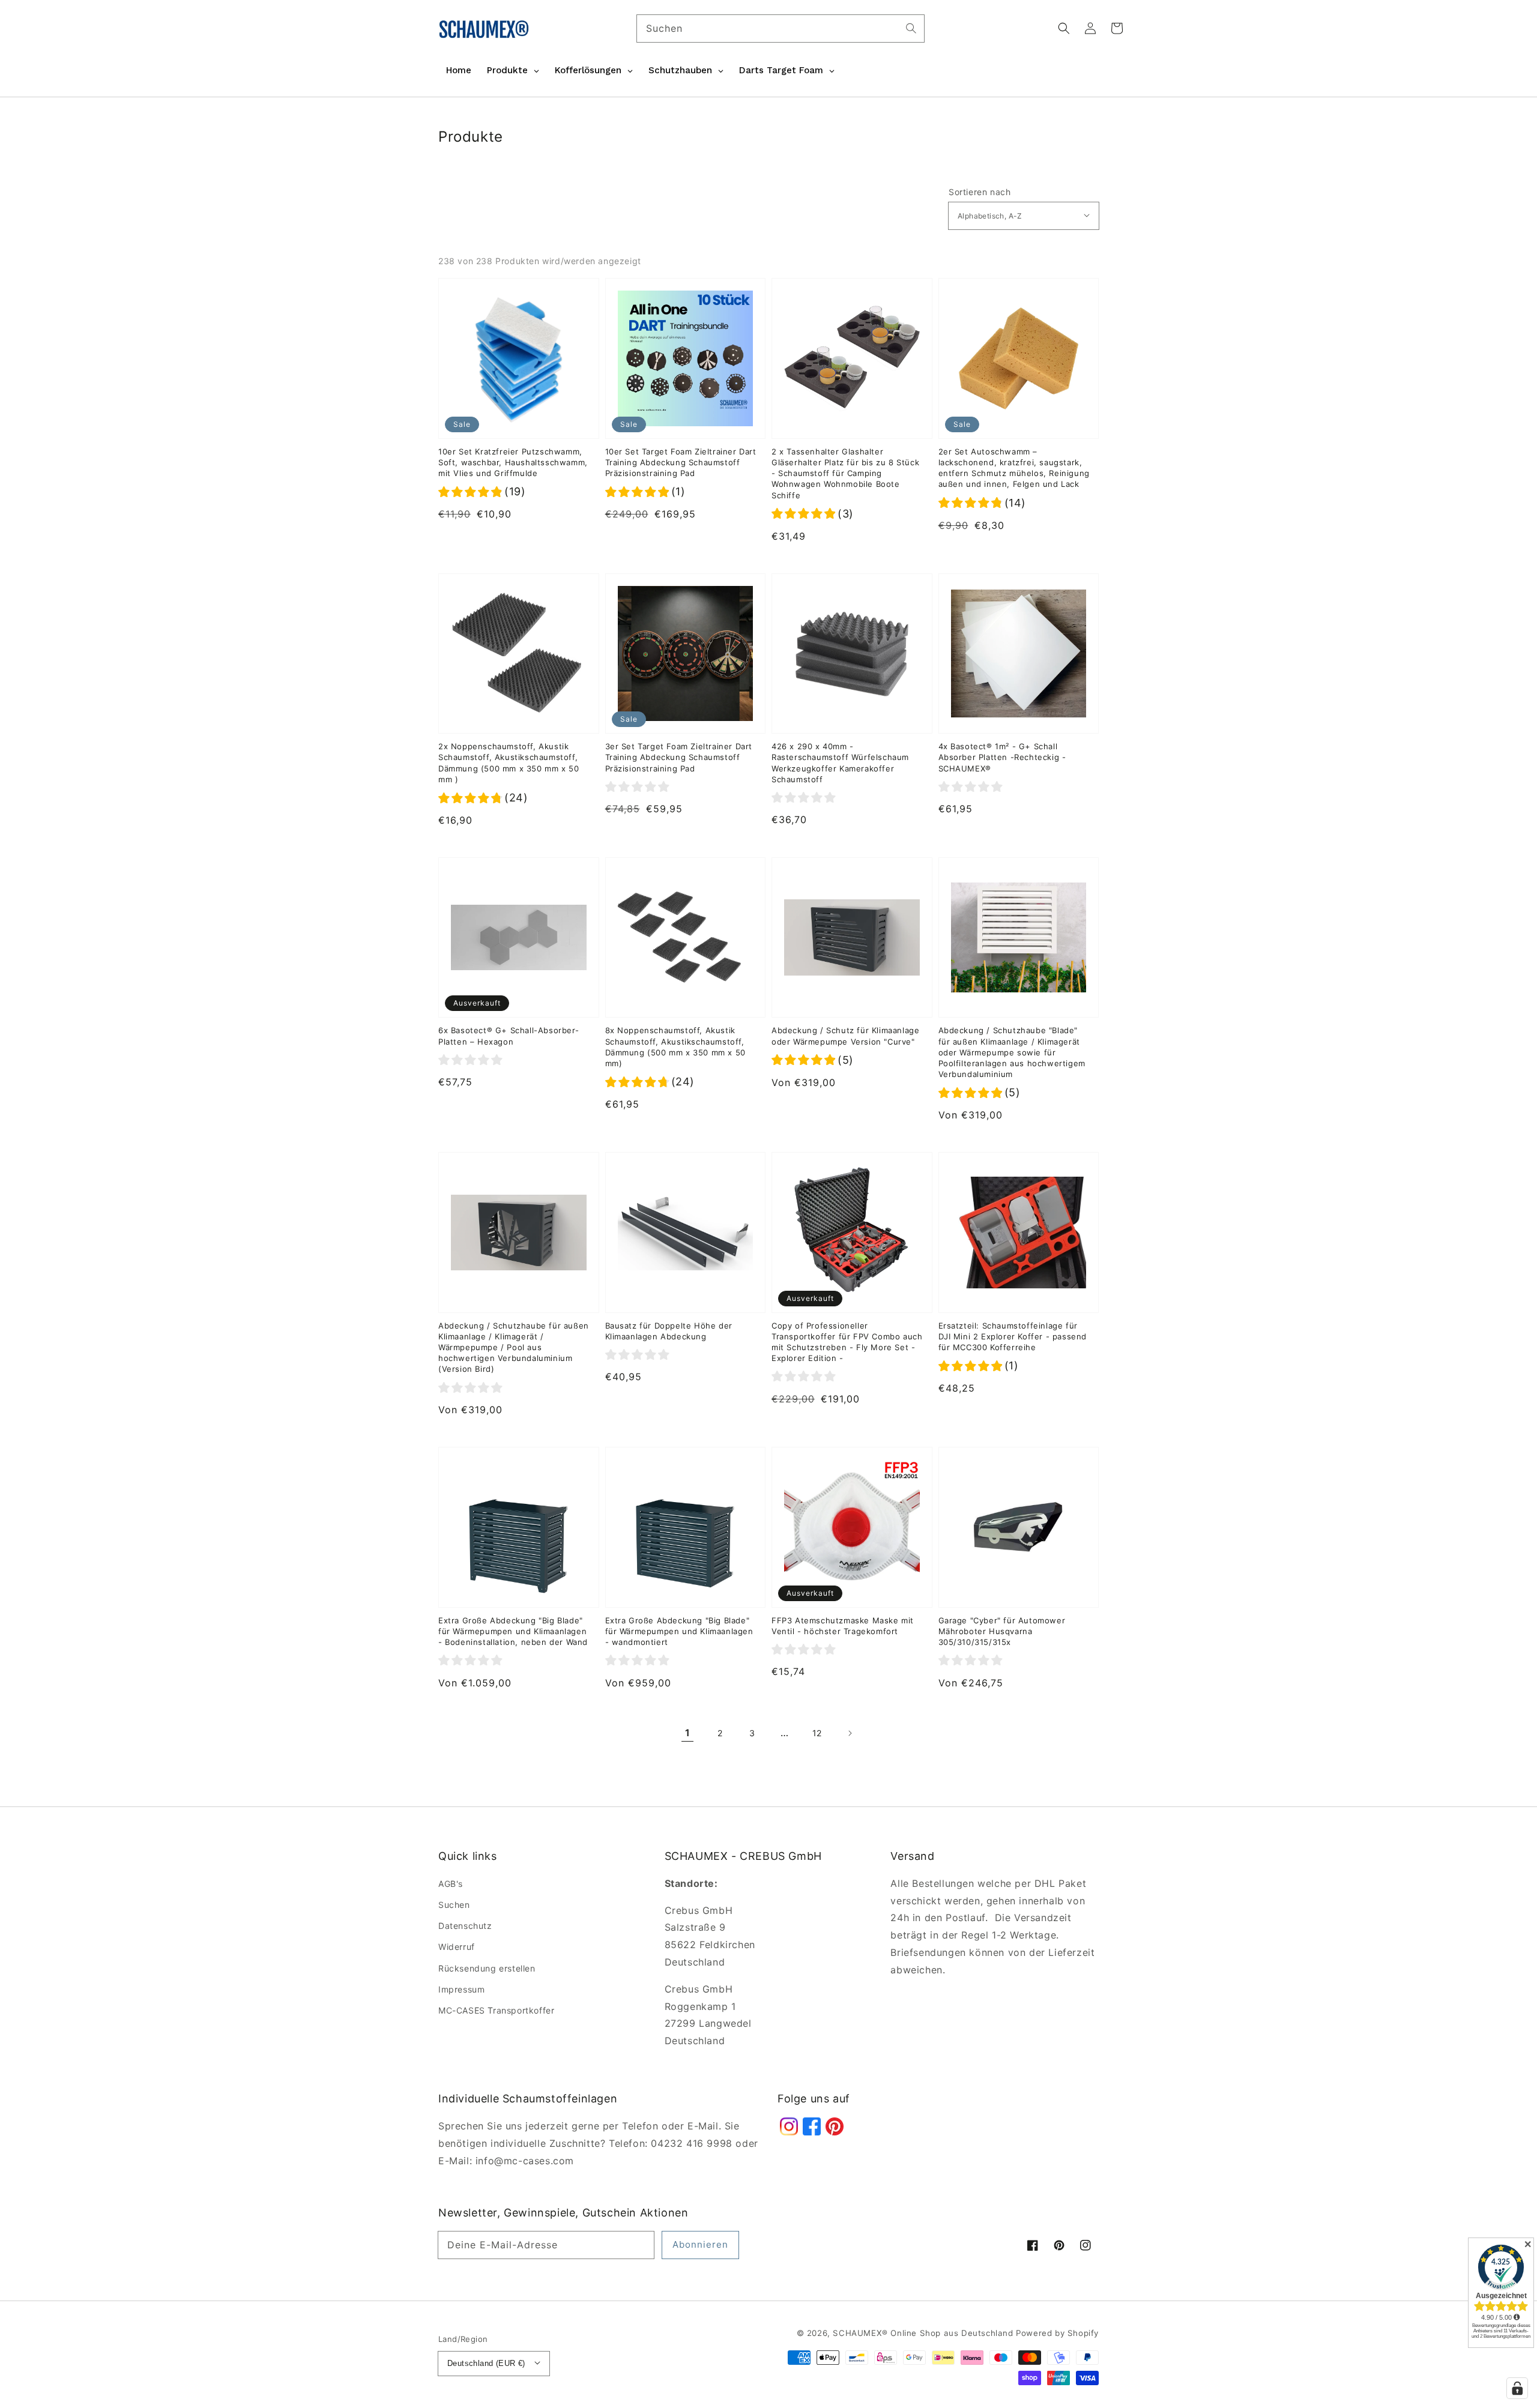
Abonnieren (700, 2244)
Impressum (461, 1989)
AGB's (451, 1884)
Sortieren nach (980, 192)
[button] (1064, 28)
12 (817, 1733)
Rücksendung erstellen (487, 1968)
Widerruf (457, 1947)
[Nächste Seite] (850, 1733)
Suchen (454, 1905)
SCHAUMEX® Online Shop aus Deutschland (924, 2333)
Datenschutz (465, 1926)
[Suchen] (911, 28)
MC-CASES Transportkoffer (496, 2010)
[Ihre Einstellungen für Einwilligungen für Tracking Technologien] (1517, 2388)
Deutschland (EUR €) (486, 2363)
